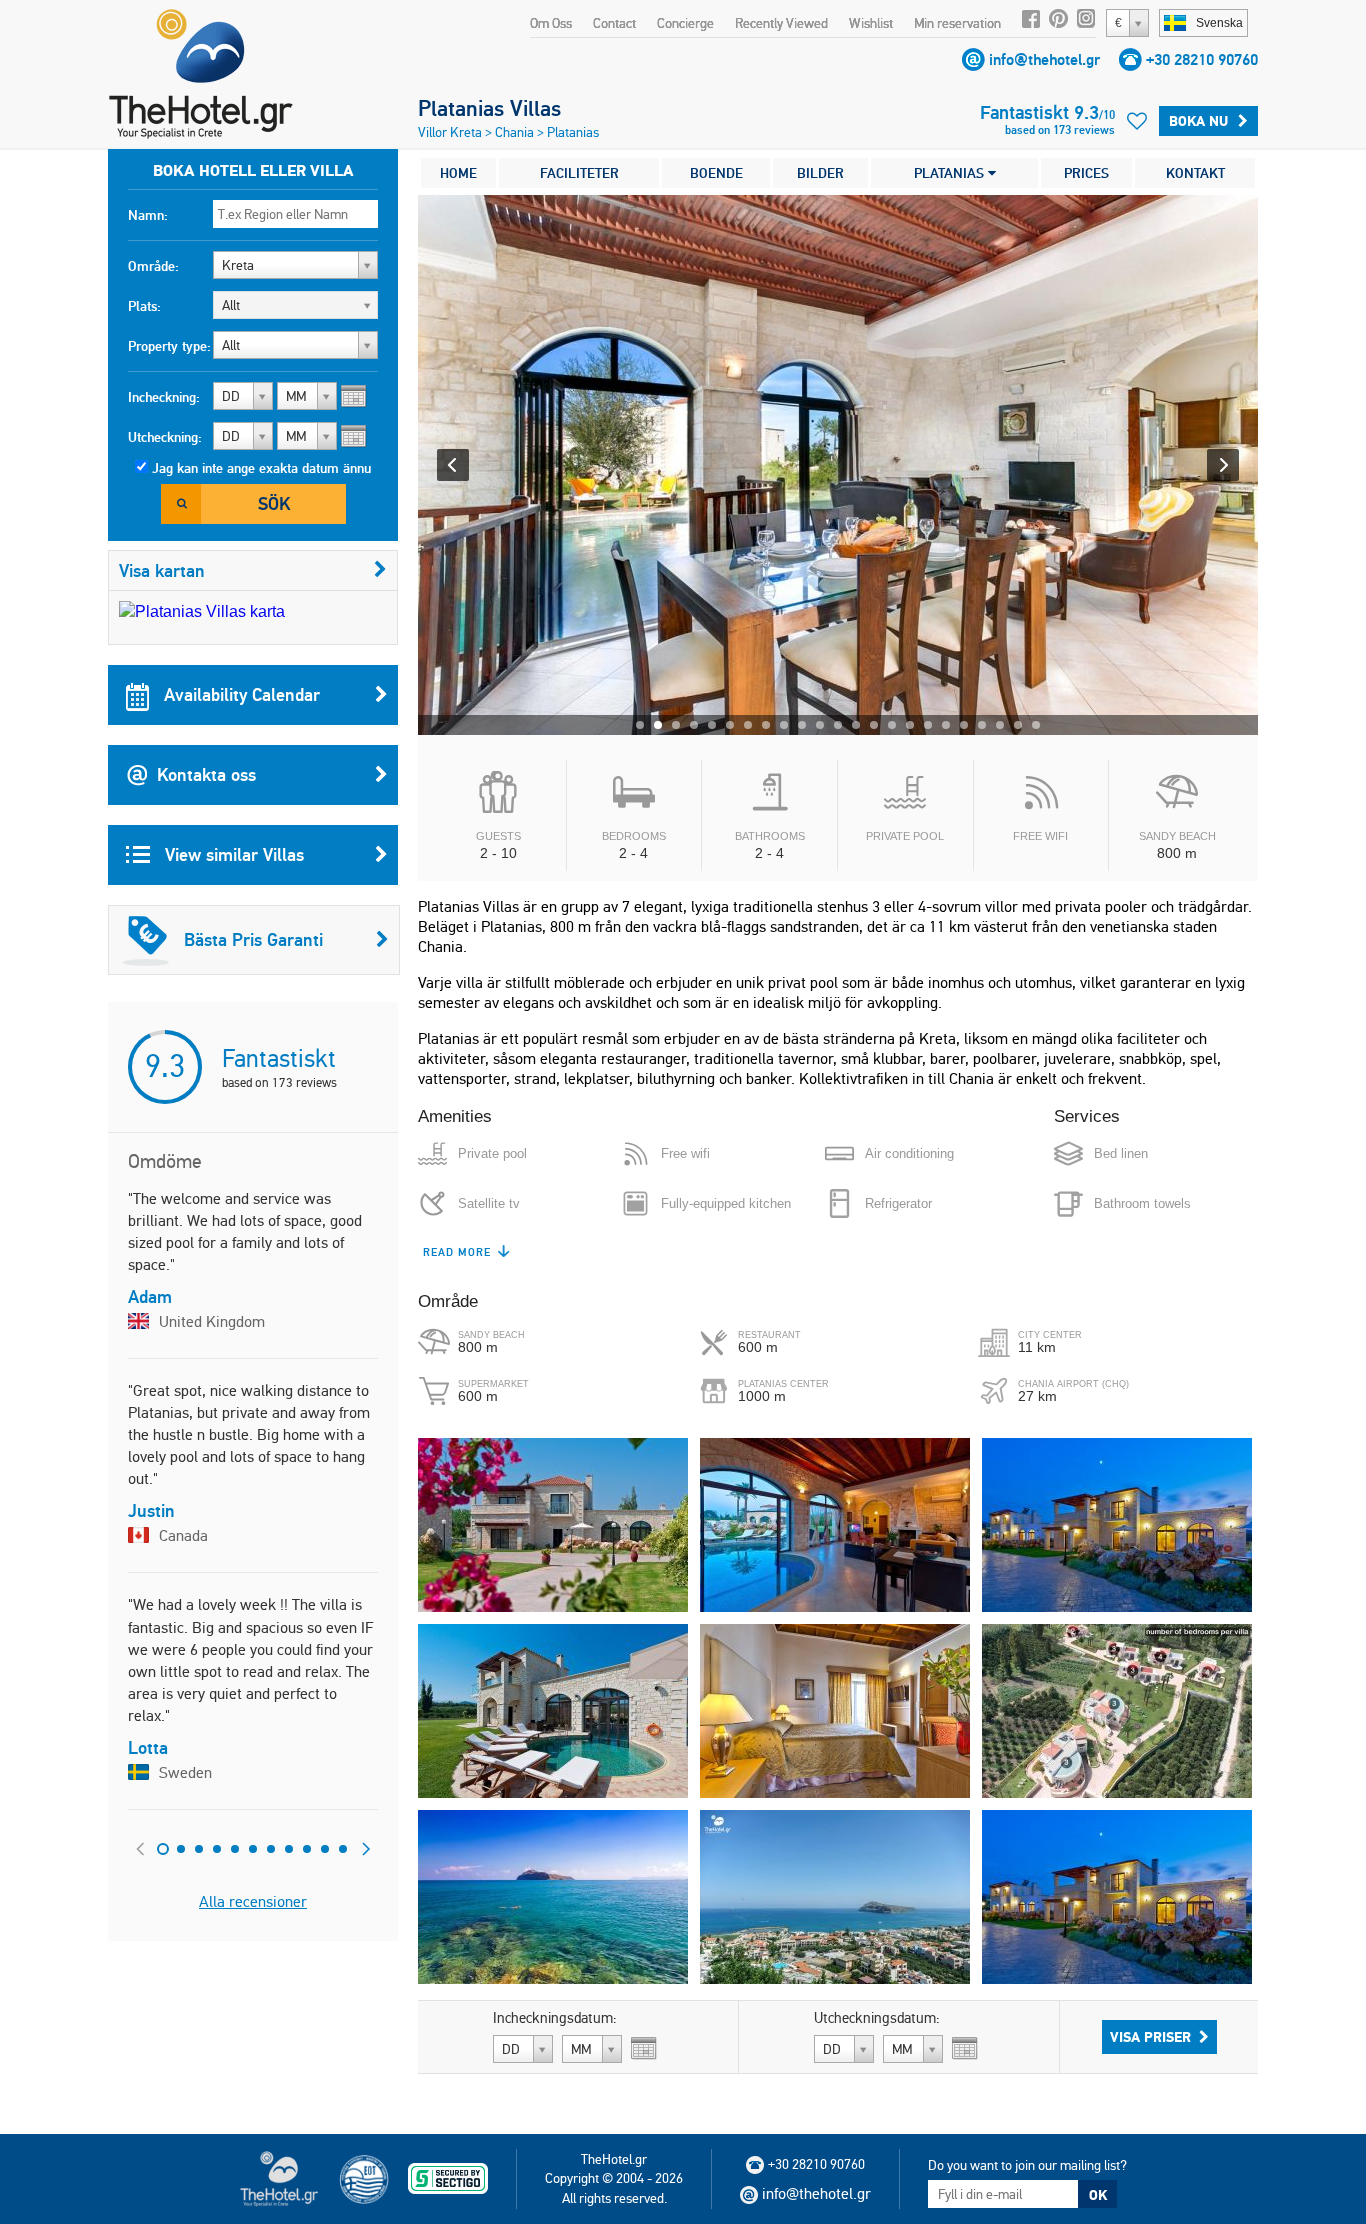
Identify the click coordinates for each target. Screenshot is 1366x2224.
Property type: (169, 346)
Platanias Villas (489, 108)
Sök (274, 503)
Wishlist (871, 23)
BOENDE (716, 173)
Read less (455, 1252)
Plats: (144, 306)
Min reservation (957, 23)
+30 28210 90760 (1202, 59)
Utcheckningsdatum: (877, 2018)
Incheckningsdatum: (555, 2018)
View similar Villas (232, 854)
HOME (458, 173)
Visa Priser (1150, 2037)
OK (1098, 2195)
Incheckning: (164, 397)
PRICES (1086, 173)
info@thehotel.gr (1044, 59)
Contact (614, 23)
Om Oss (551, 23)
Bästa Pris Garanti (253, 939)
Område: (153, 266)
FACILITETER (579, 173)
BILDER (820, 173)
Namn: (148, 215)
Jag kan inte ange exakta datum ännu (261, 468)
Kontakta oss (206, 774)
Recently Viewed (781, 23)
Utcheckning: (165, 437)
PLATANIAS (951, 173)
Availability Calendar (239, 694)
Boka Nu (1198, 121)
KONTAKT (1195, 173)
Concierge (685, 23)
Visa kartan (162, 570)
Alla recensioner (253, 1901)
